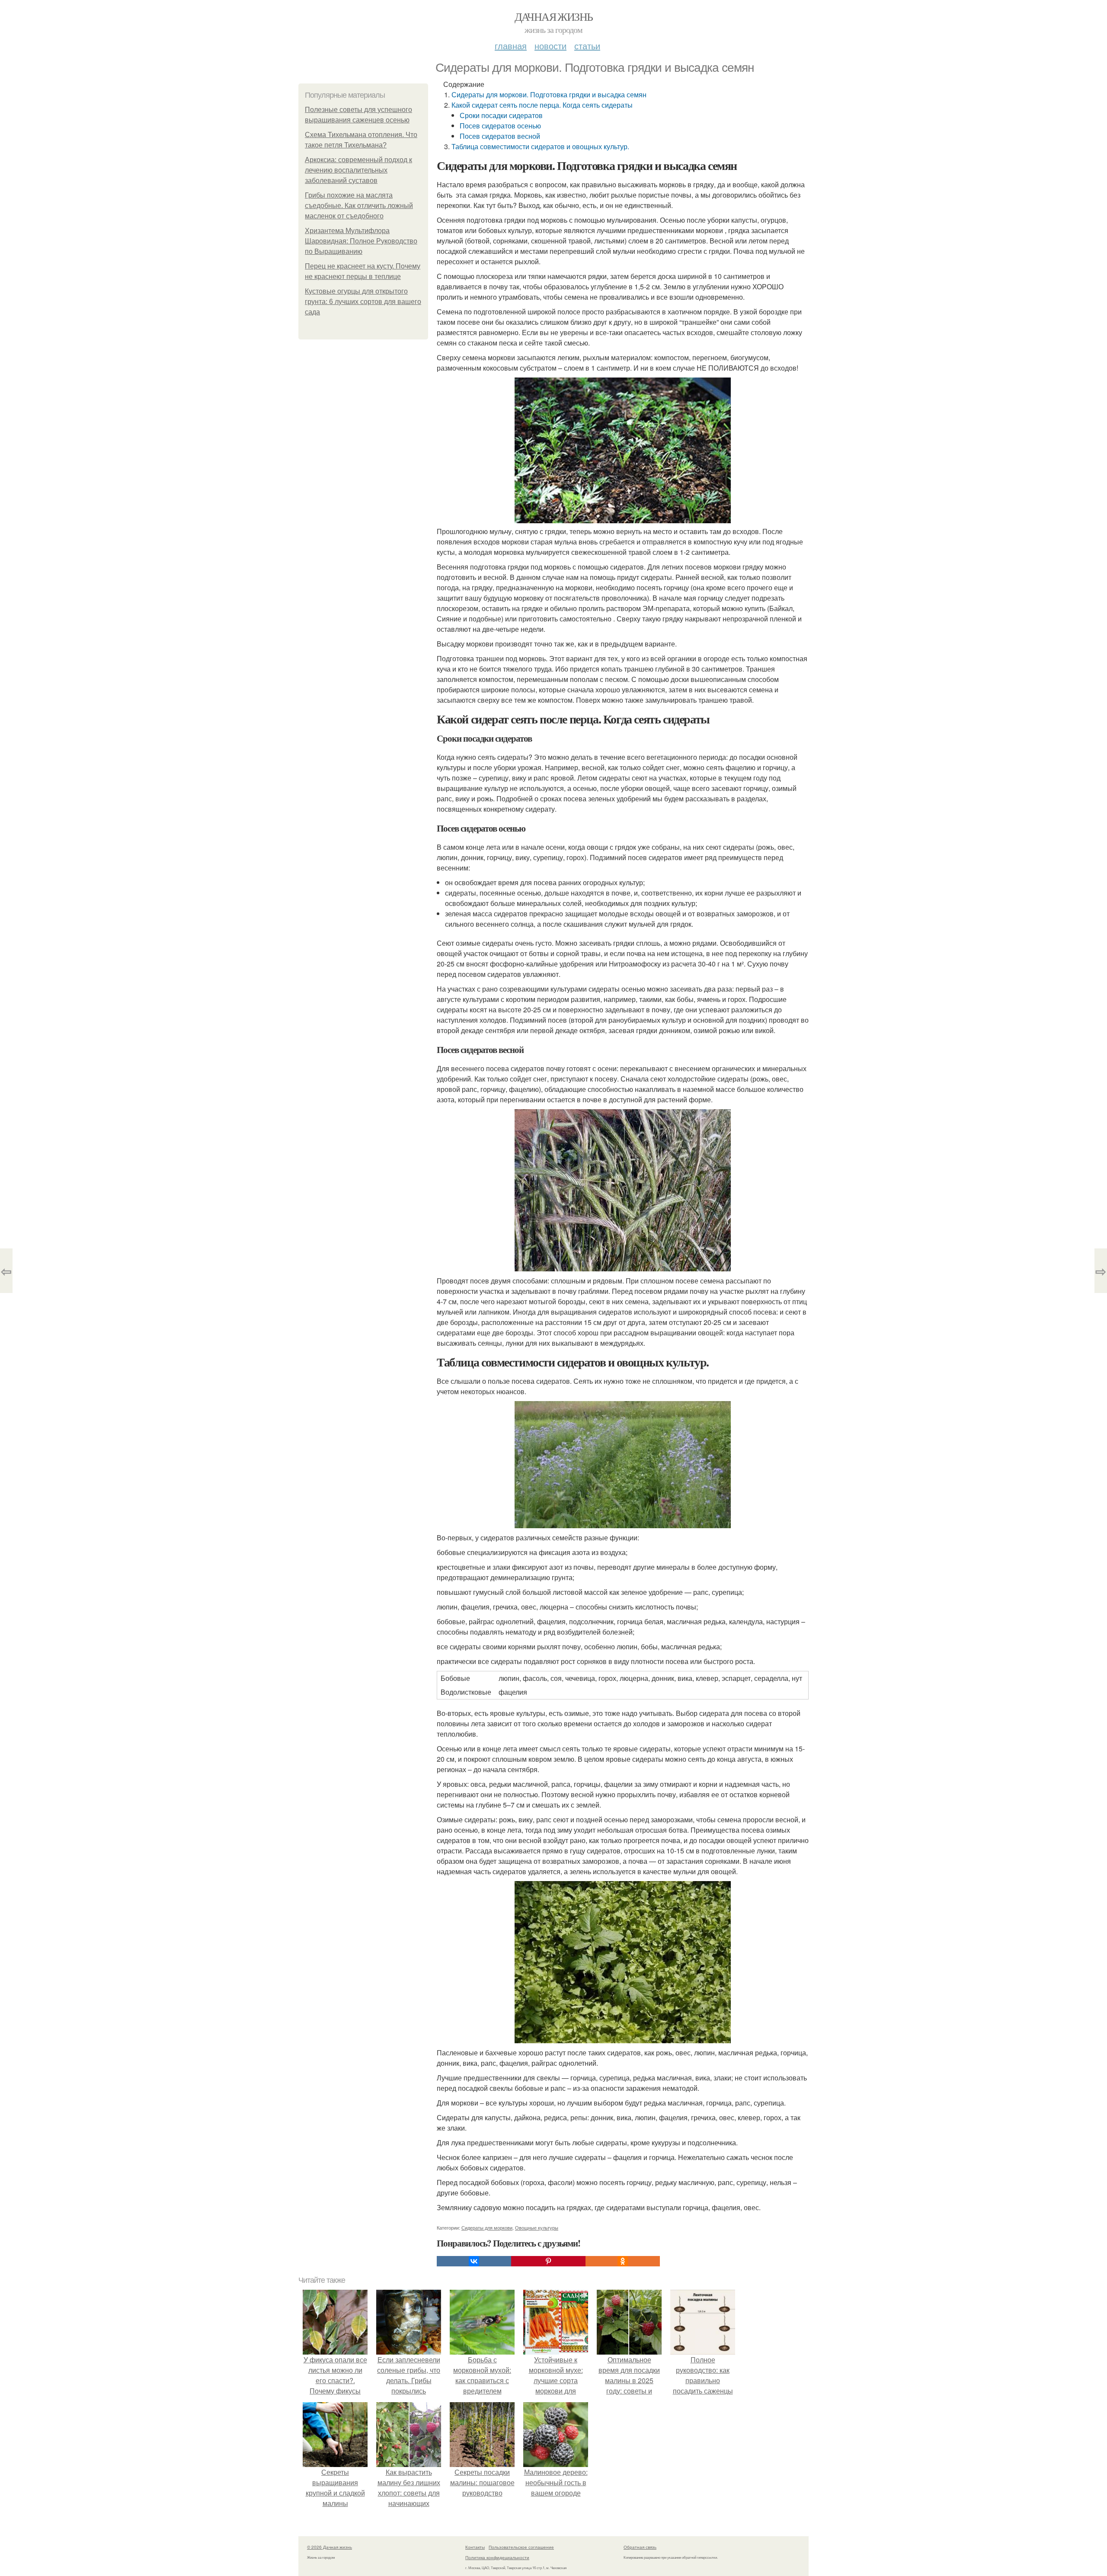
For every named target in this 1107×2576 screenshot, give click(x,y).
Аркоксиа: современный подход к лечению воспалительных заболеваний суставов (358, 170)
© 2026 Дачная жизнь (330, 2547)
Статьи (587, 46)
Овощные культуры (537, 2227)
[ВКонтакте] (474, 2261)
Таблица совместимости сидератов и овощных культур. (540, 146)
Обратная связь (640, 2547)
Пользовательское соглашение (521, 2547)
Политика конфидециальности (497, 2557)
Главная (511, 46)
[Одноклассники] (623, 2261)
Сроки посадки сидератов (501, 115)
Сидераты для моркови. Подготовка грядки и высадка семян (549, 94)
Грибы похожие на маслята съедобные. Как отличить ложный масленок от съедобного (359, 206)
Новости (550, 46)
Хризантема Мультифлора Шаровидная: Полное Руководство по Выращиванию (361, 241)
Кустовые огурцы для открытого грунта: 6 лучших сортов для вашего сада (363, 302)
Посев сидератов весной (500, 136)
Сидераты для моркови (487, 2227)
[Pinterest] (548, 2261)
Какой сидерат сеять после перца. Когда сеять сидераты (542, 105)
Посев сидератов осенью (500, 126)
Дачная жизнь (554, 16)
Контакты (475, 2547)
